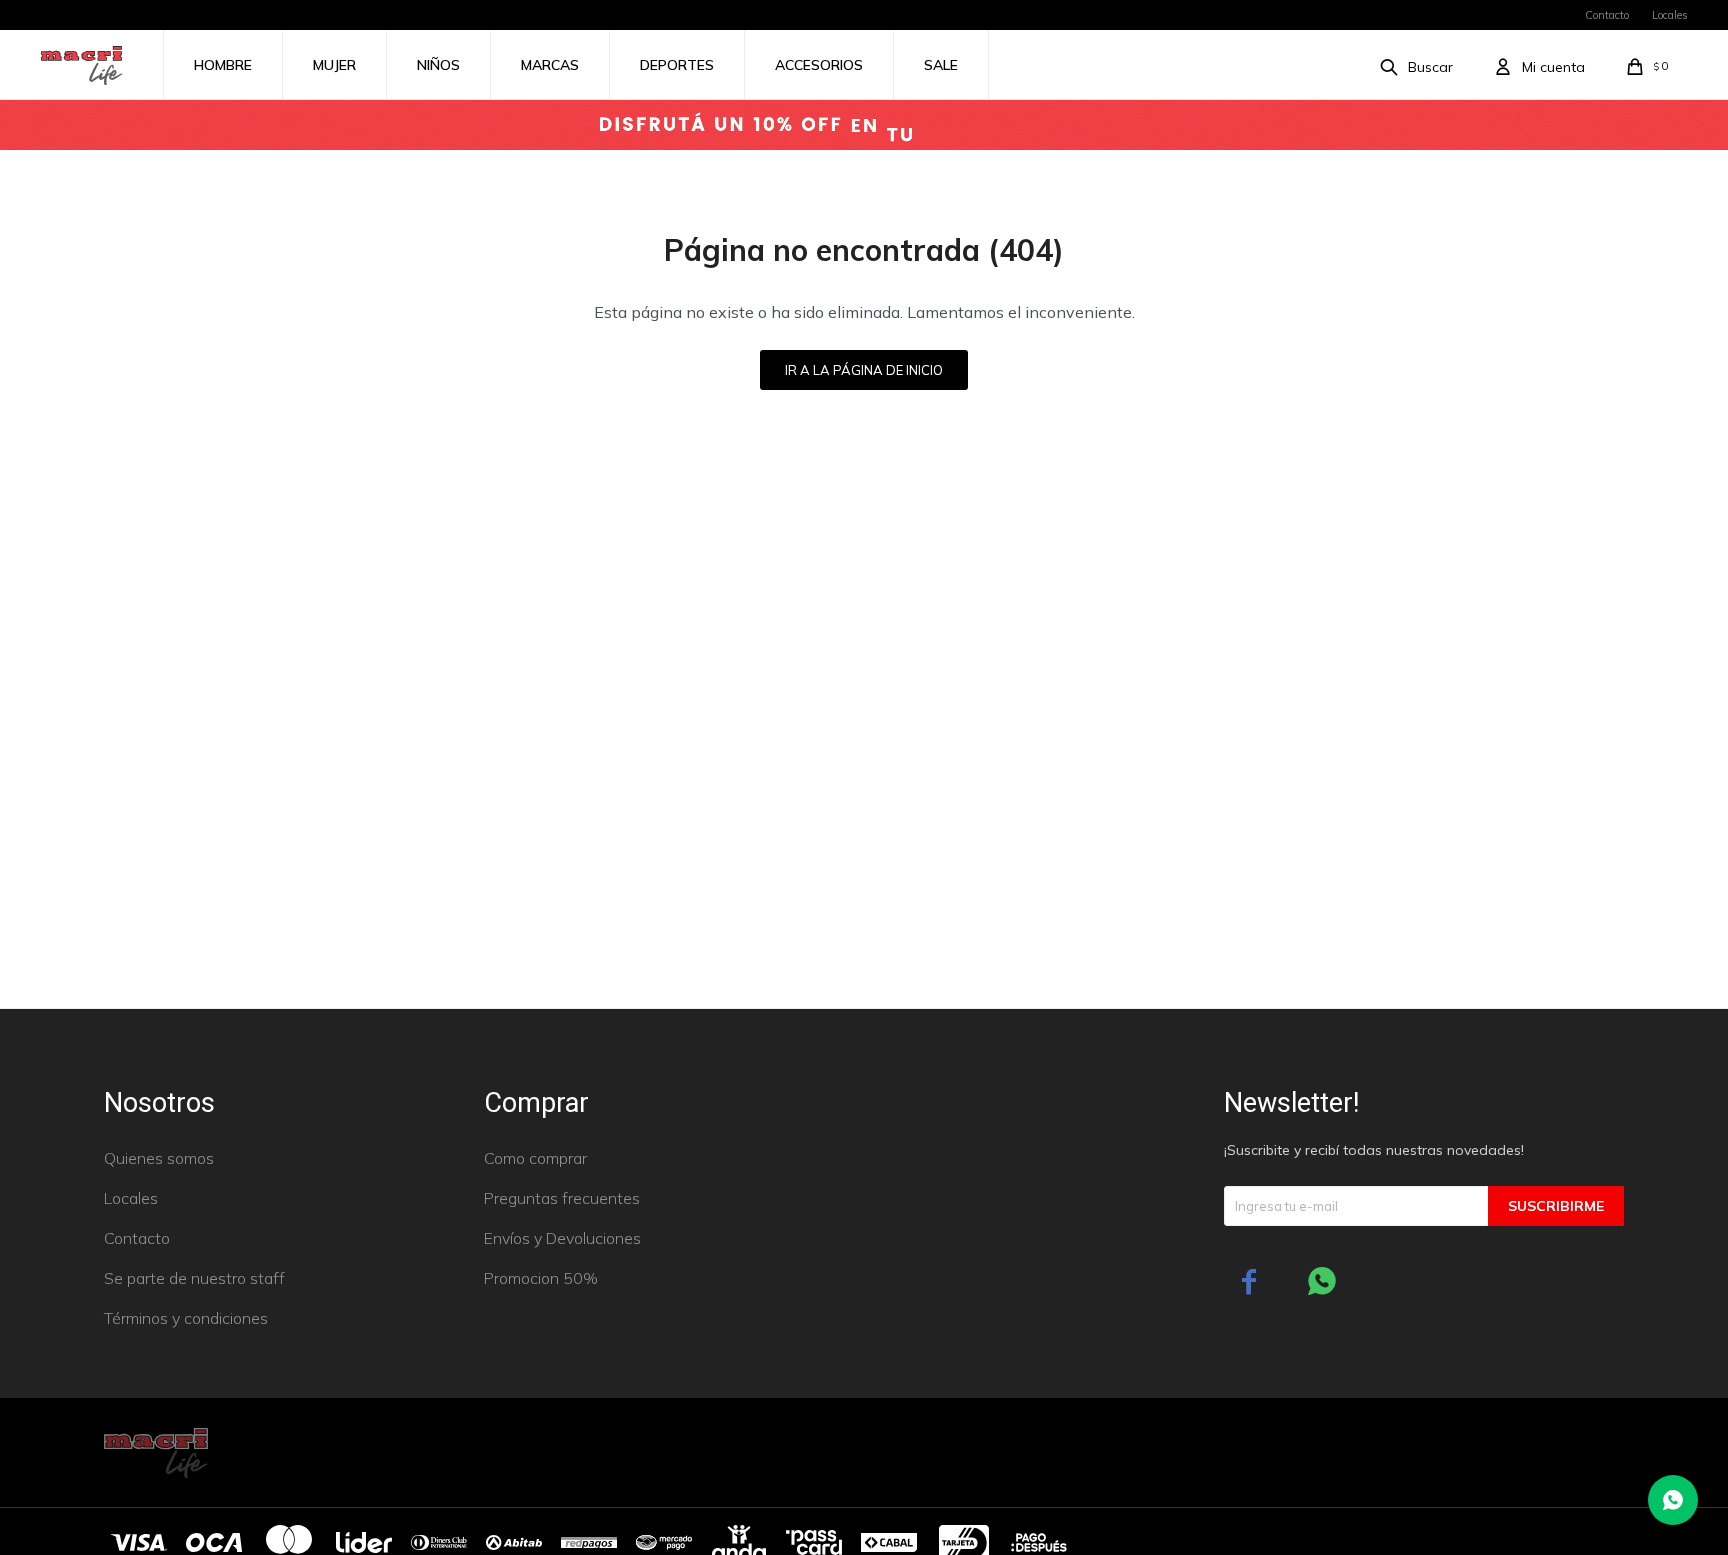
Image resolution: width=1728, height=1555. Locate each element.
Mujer (334, 65)
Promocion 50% (541, 1278)
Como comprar (535, 1158)
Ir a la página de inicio (864, 370)
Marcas (550, 65)
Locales (1670, 15)
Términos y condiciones (186, 1318)
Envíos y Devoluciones (562, 1238)
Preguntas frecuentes (562, 1198)
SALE (941, 65)
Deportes (677, 65)
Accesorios (819, 65)
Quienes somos (159, 1158)
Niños (438, 65)
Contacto (1607, 15)
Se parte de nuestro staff (194, 1278)
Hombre (223, 65)
